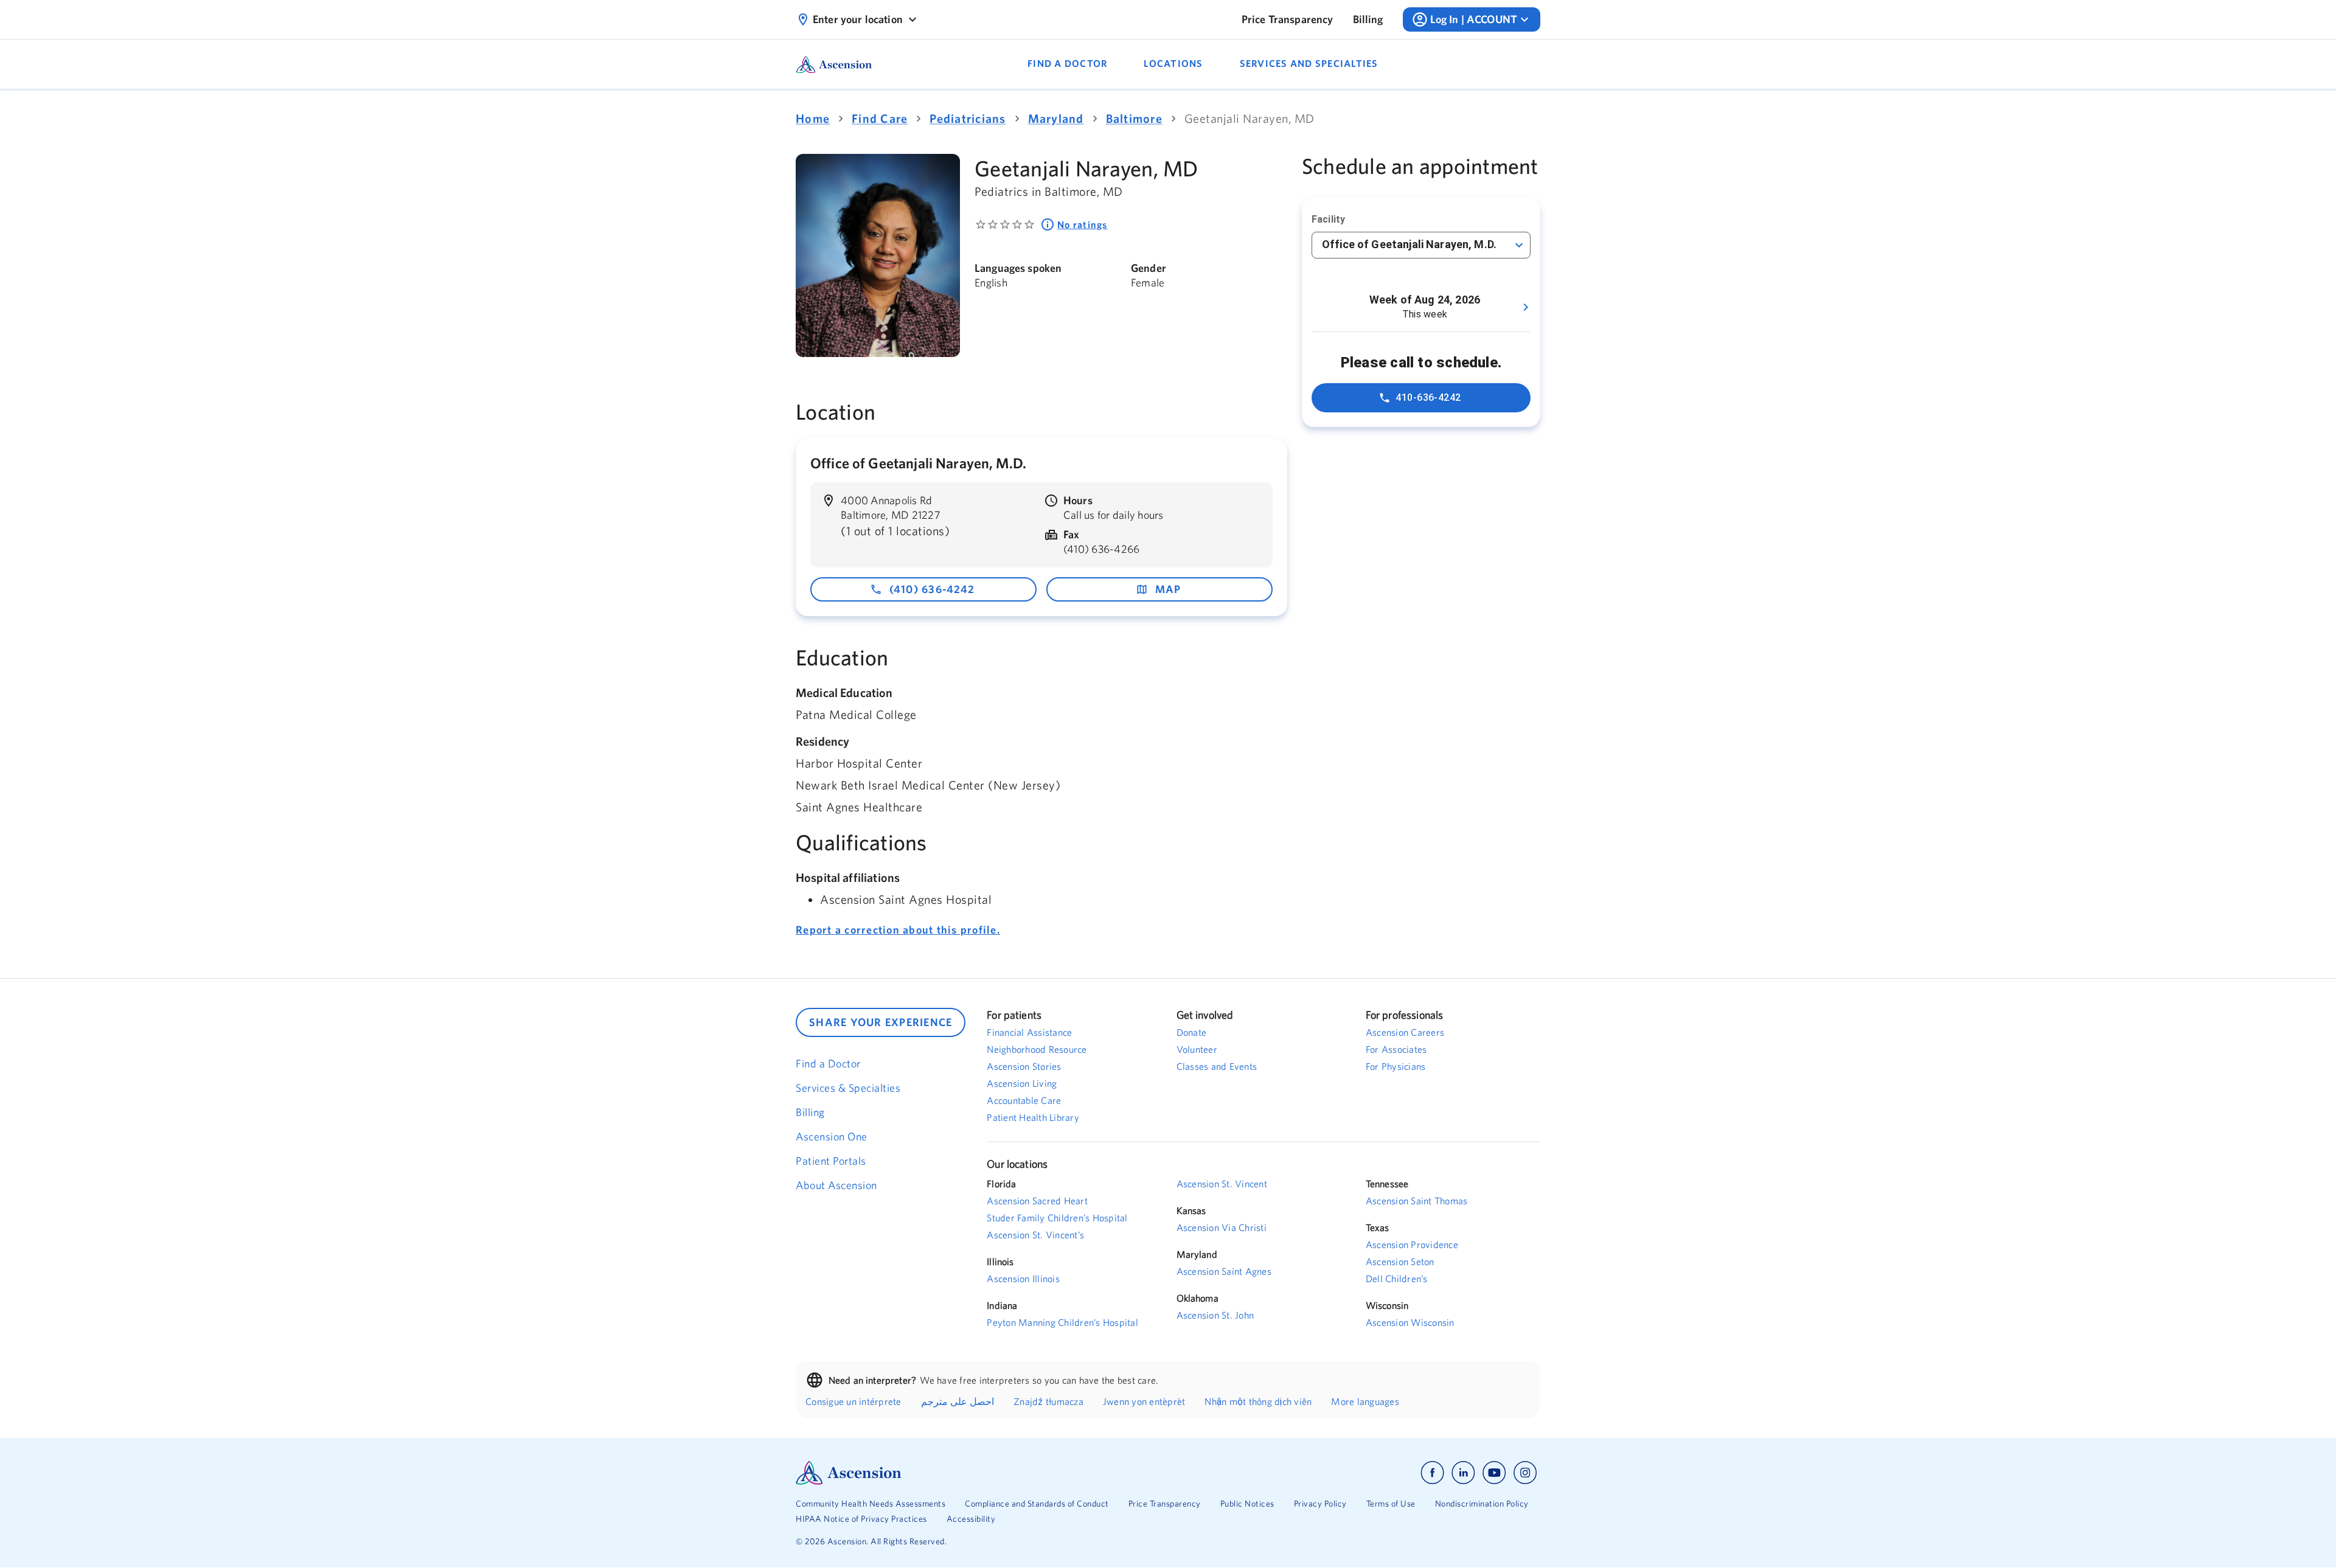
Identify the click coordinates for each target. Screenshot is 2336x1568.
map (1168, 589)
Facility (1328, 219)
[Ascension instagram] (1525, 1473)
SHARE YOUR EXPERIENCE (881, 1022)
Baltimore (1134, 118)
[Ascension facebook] (1432, 1473)
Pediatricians (968, 118)
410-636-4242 (1428, 397)
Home (813, 118)
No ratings (1083, 224)
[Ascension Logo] (982, 1473)
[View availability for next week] (1526, 307)
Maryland (1056, 118)
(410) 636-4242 (932, 589)
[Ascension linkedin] (1463, 1473)
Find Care (880, 118)
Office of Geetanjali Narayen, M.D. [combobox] (1409, 244)
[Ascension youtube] (1494, 1473)
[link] (1288, 19)
